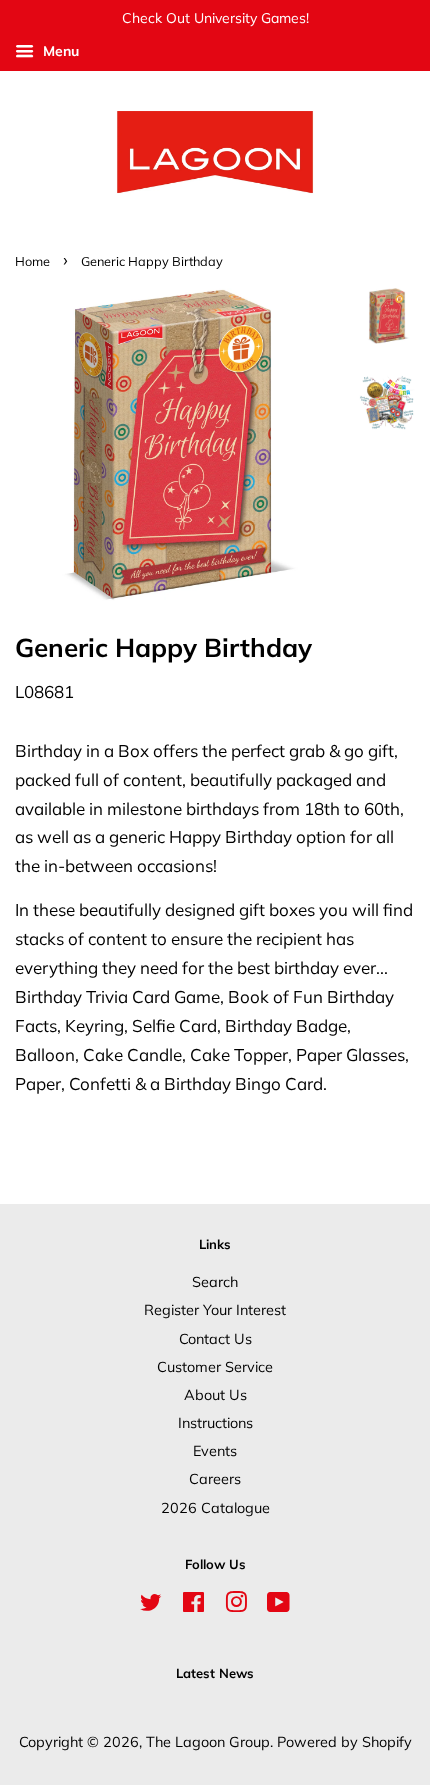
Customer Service (215, 1366)
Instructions (215, 1422)
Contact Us (215, 1338)
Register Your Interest (215, 1309)
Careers (215, 1478)
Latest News (215, 1673)
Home (32, 261)
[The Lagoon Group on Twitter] (151, 1605)
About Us (215, 1394)
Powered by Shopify (344, 1741)
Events (215, 1450)
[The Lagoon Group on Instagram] (236, 1605)
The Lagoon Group (208, 1741)
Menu (59, 51)
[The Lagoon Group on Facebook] (193, 1605)
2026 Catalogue (215, 1507)
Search (215, 1281)
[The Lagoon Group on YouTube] (278, 1605)
